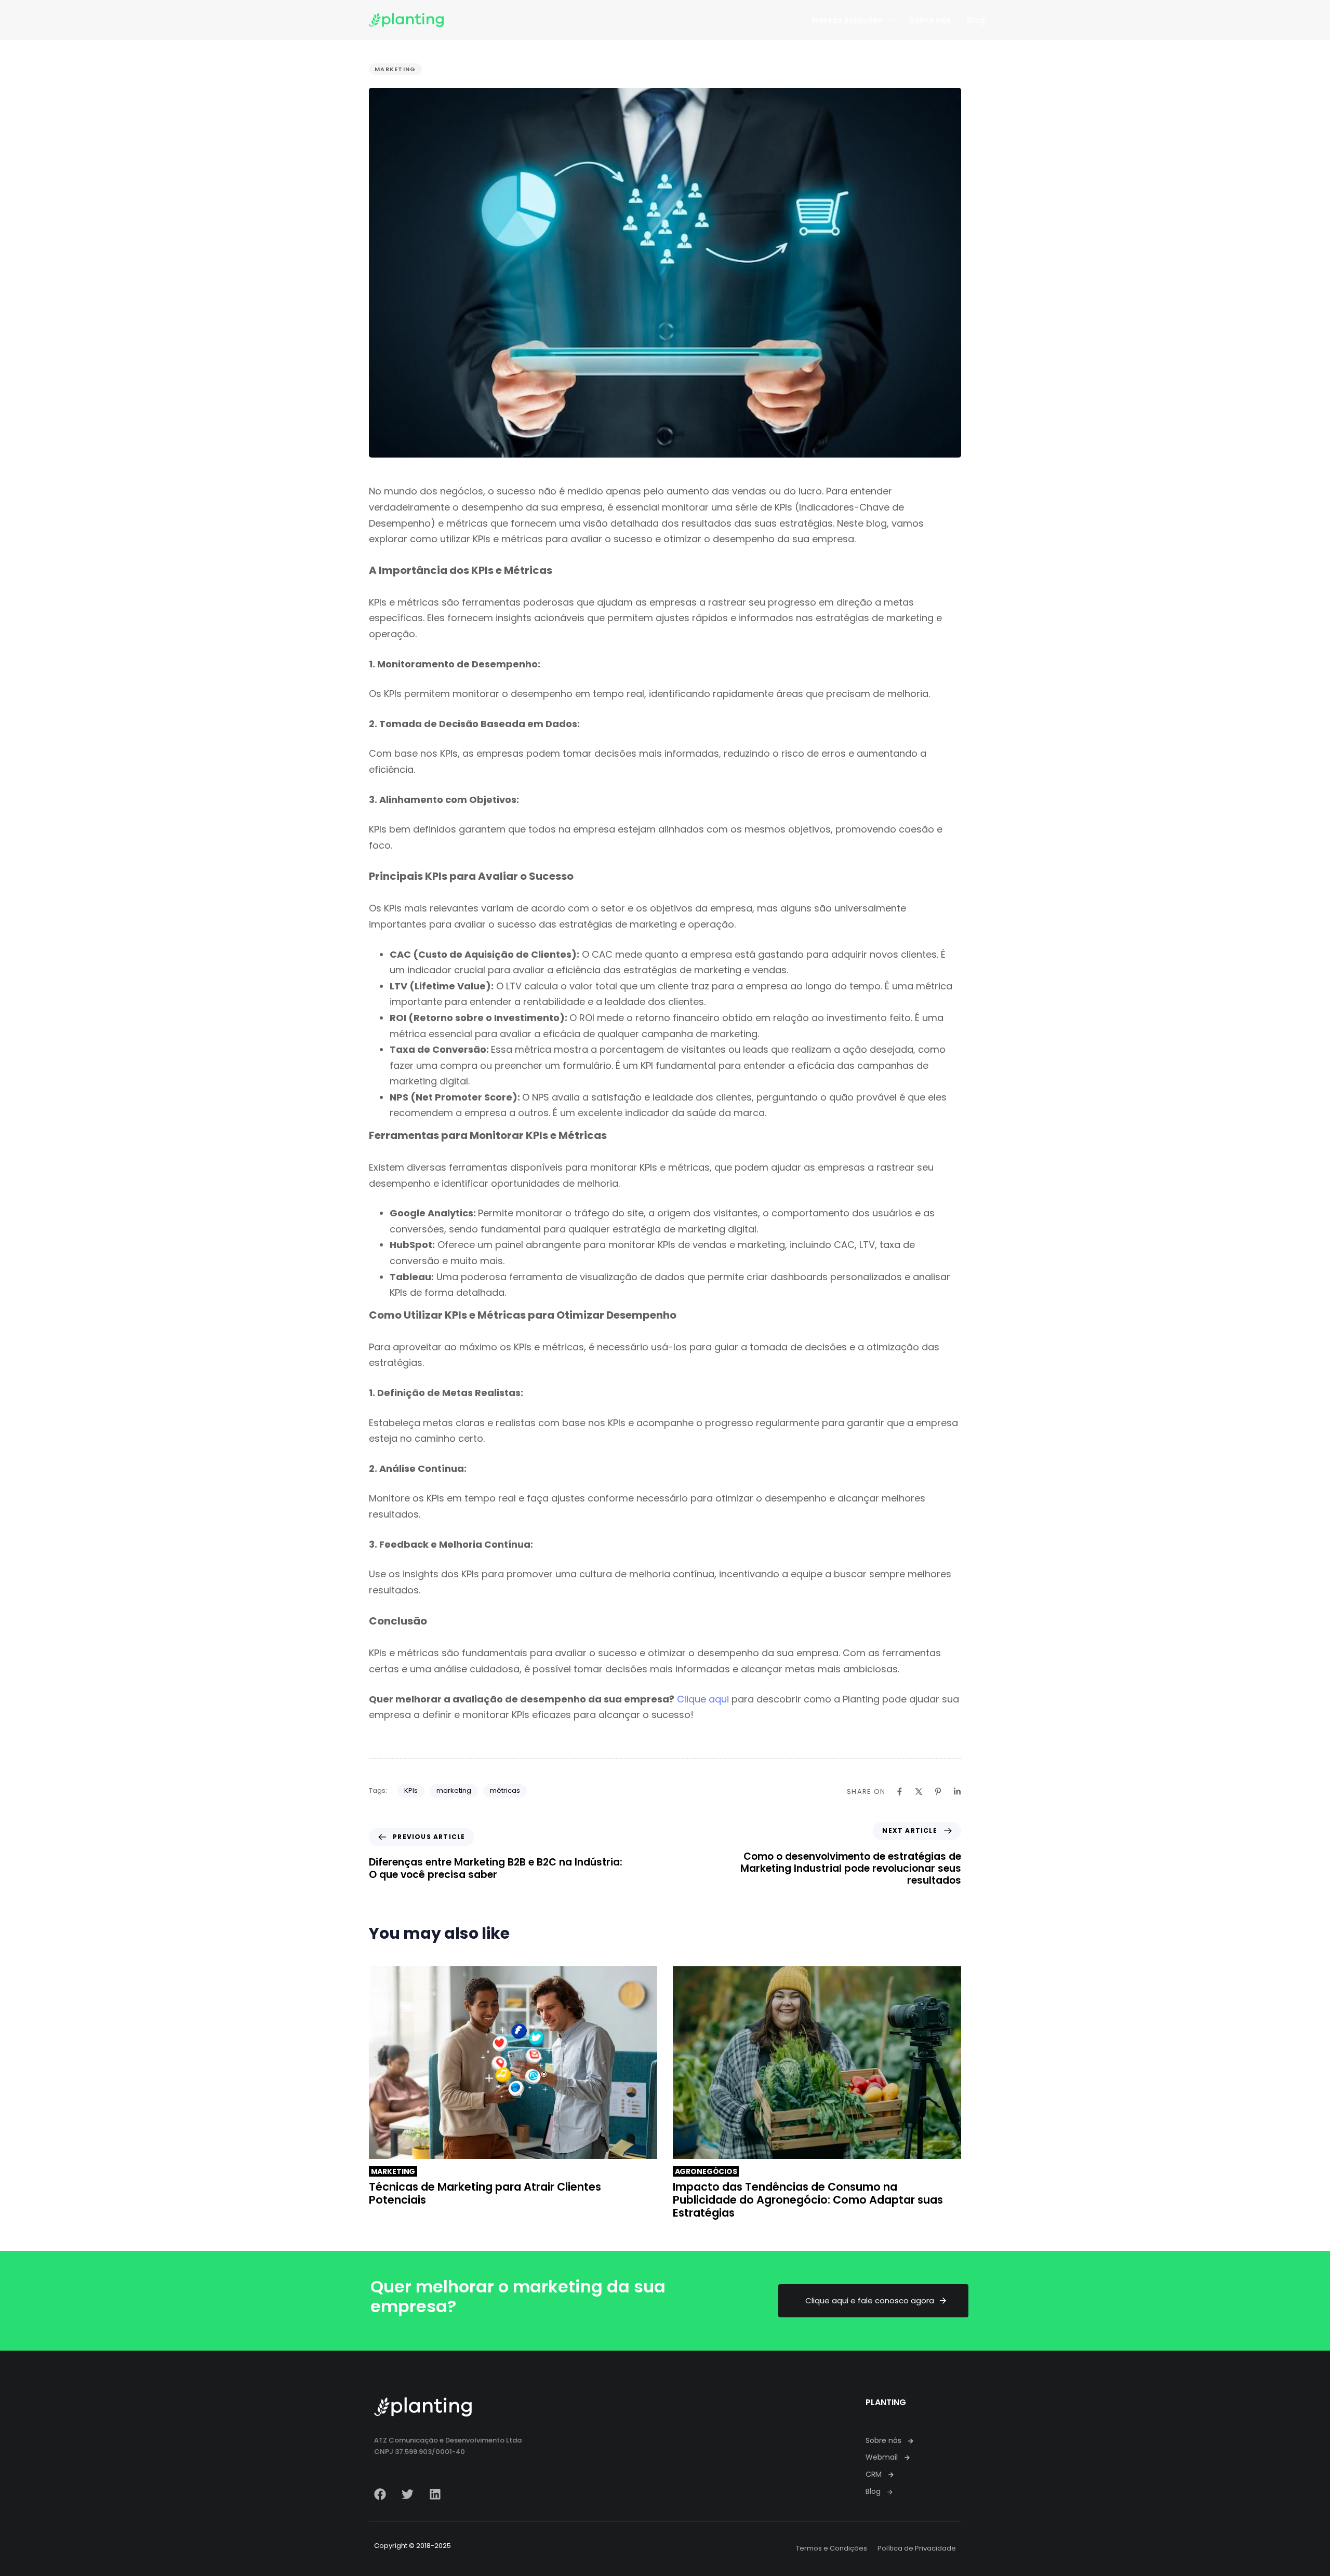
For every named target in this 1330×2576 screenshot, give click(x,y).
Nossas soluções (847, 20)
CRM (874, 2474)
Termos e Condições (832, 2548)
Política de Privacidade (917, 2548)
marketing (454, 1790)
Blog (976, 20)
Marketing (395, 69)
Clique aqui (703, 1699)
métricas (505, 1790)
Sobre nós (930, 20)
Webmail (882, 2457)
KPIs (411, 1790)
